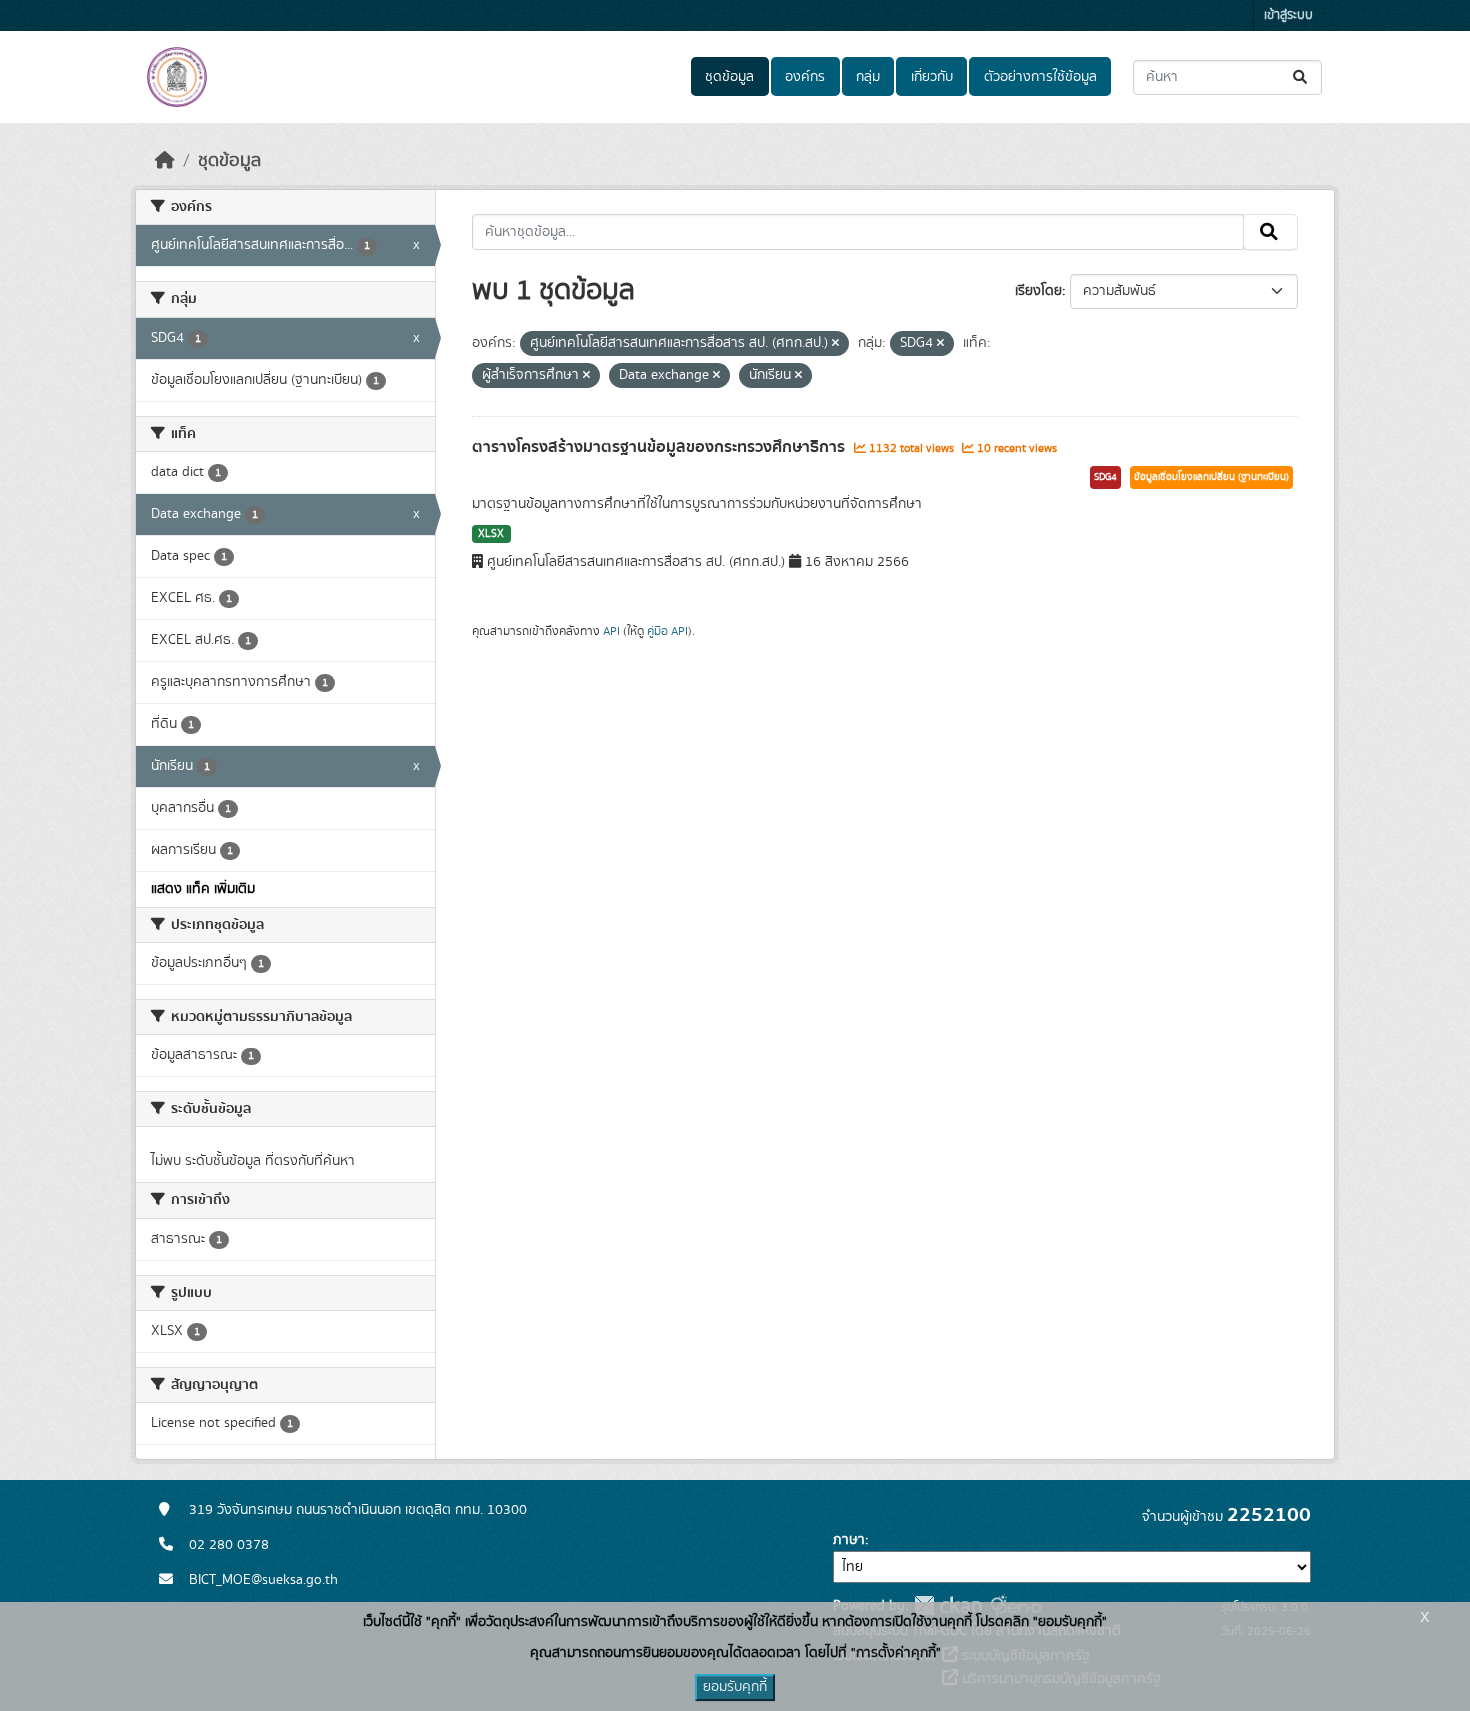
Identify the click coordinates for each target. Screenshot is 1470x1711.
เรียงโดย (1038, 291)
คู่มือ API (667, 631)
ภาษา (849, 1540)
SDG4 (1105, 477)
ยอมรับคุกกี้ (735, 1687)
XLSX (491, 534)
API (611, 631)
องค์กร (805, 77)
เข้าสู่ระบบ (1288, 15)
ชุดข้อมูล (729, 77)
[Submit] (1301, 77)
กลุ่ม (868, 77)
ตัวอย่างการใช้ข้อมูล (1040, 77)
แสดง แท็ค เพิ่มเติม (203, 889)
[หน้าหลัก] (165, 161)
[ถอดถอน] (835, 344)
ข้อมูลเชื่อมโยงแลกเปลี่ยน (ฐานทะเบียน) (1211, 477)
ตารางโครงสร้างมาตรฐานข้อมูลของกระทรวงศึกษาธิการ (660, 447)
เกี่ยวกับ (932, 77)
